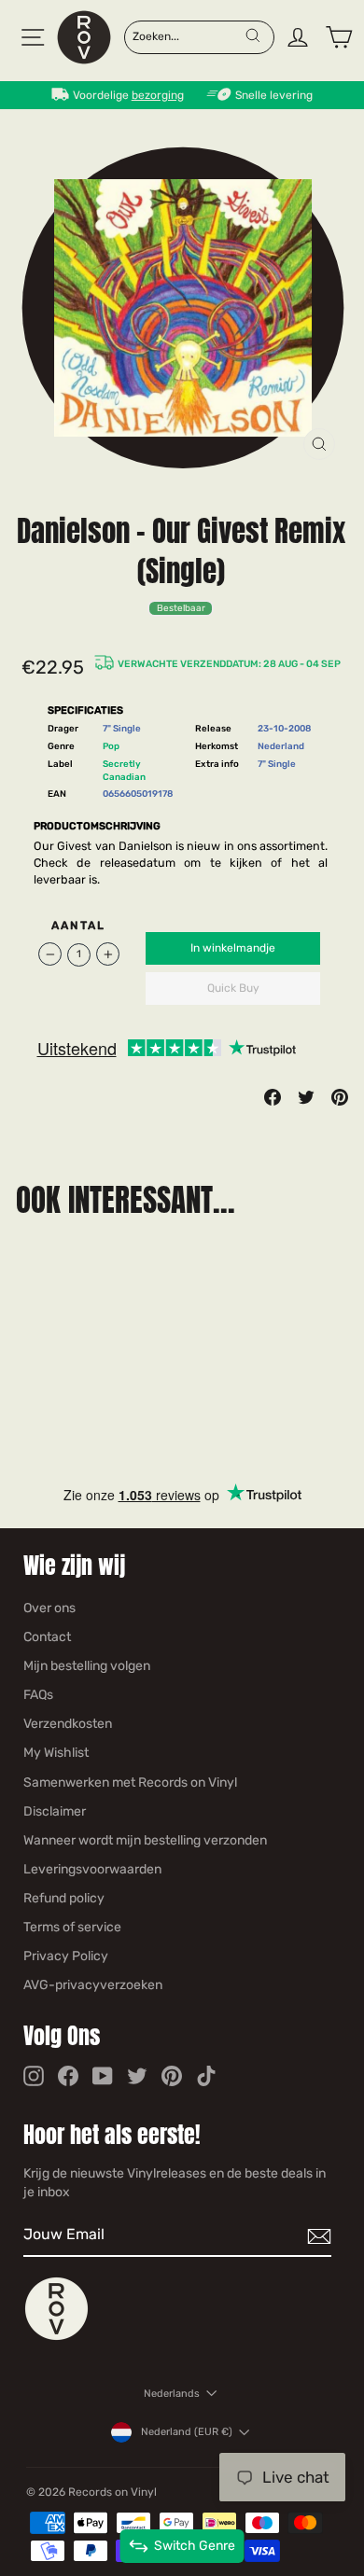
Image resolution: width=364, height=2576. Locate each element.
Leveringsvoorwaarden (92, 1869)
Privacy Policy (66, 1956)
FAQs (38, 1695)
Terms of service (72, 1927)
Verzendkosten (68, 1724)
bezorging (158, 95)
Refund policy (64, 1898)
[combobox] (188, 35)
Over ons (49, 1608)
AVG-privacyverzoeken (93, 1985)
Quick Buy (233, 988)
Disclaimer (55, 1811)
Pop (111, 746)
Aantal (79, 926)
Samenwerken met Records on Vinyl (130, 1782)
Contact (47, 1637)
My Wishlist (56, 1753)
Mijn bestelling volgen (87, 1666)
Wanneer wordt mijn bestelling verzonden (145, 1840)
